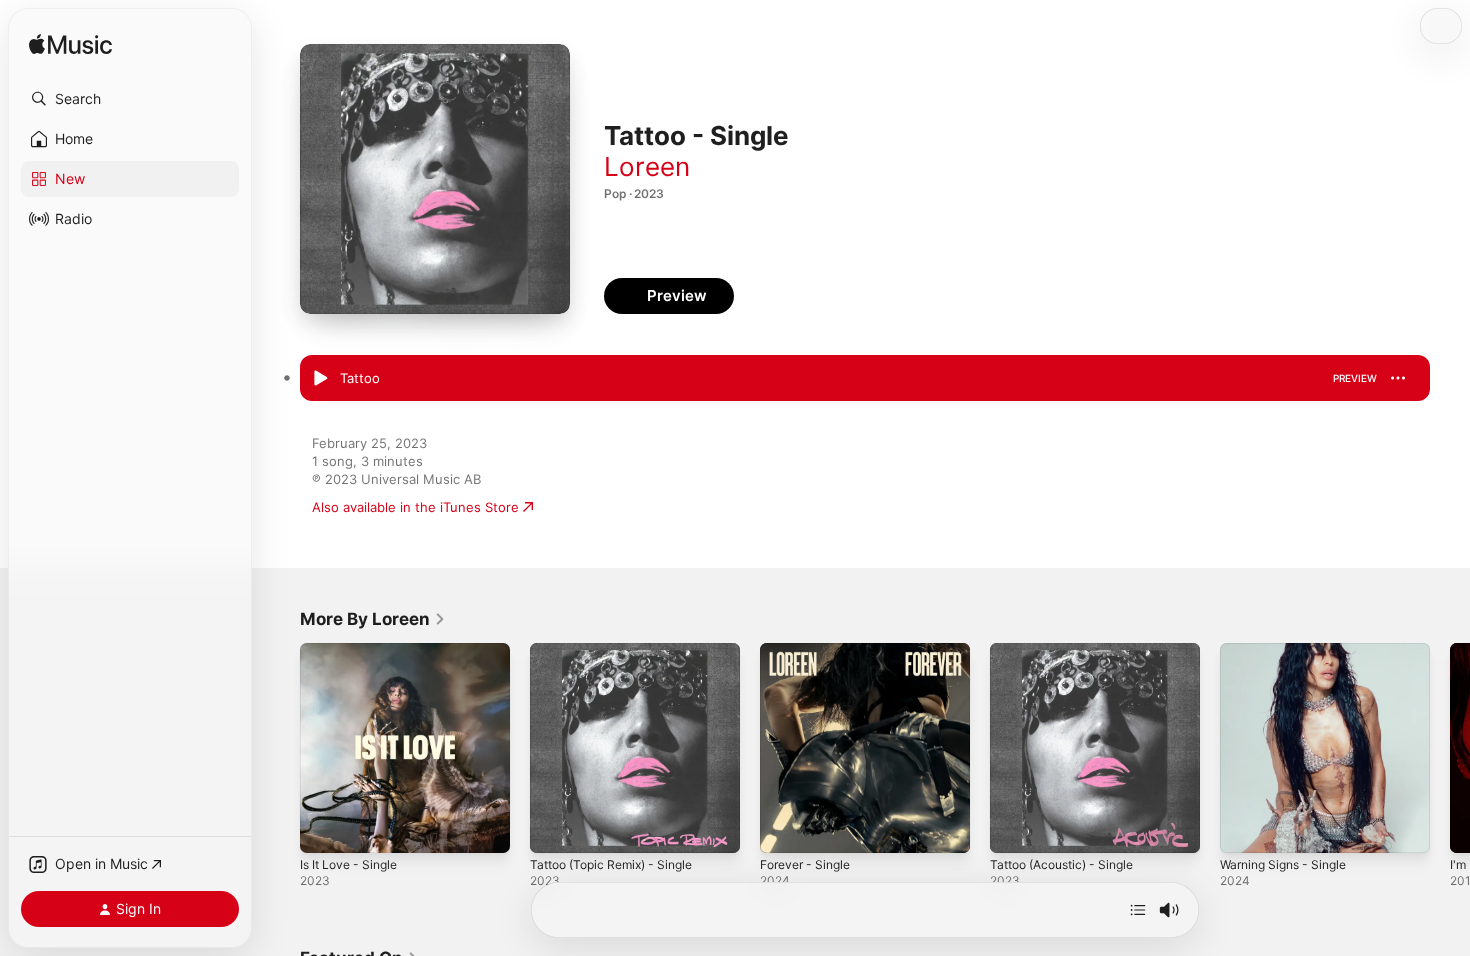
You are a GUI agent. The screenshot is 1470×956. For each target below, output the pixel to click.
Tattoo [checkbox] (360, 378)
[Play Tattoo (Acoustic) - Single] (1015, 828)
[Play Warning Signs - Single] (1245, 828)
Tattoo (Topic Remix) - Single (620, 651)
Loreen (647, 166)
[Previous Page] (280, 748)
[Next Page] (1450, 748)
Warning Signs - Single (1290, 651)
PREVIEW (1355, 378)
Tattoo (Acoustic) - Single (1070, 651)
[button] (130, 99)
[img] (70, 45)
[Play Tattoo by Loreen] (320, 379)
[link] (373, 619)
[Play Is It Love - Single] (325, 828)
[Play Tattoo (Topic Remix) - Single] (555, 828)
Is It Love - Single (354, 651)
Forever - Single (810, 651)
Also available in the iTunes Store (415, 507)
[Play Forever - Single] (785, 828)
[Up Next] (1138, 910)
